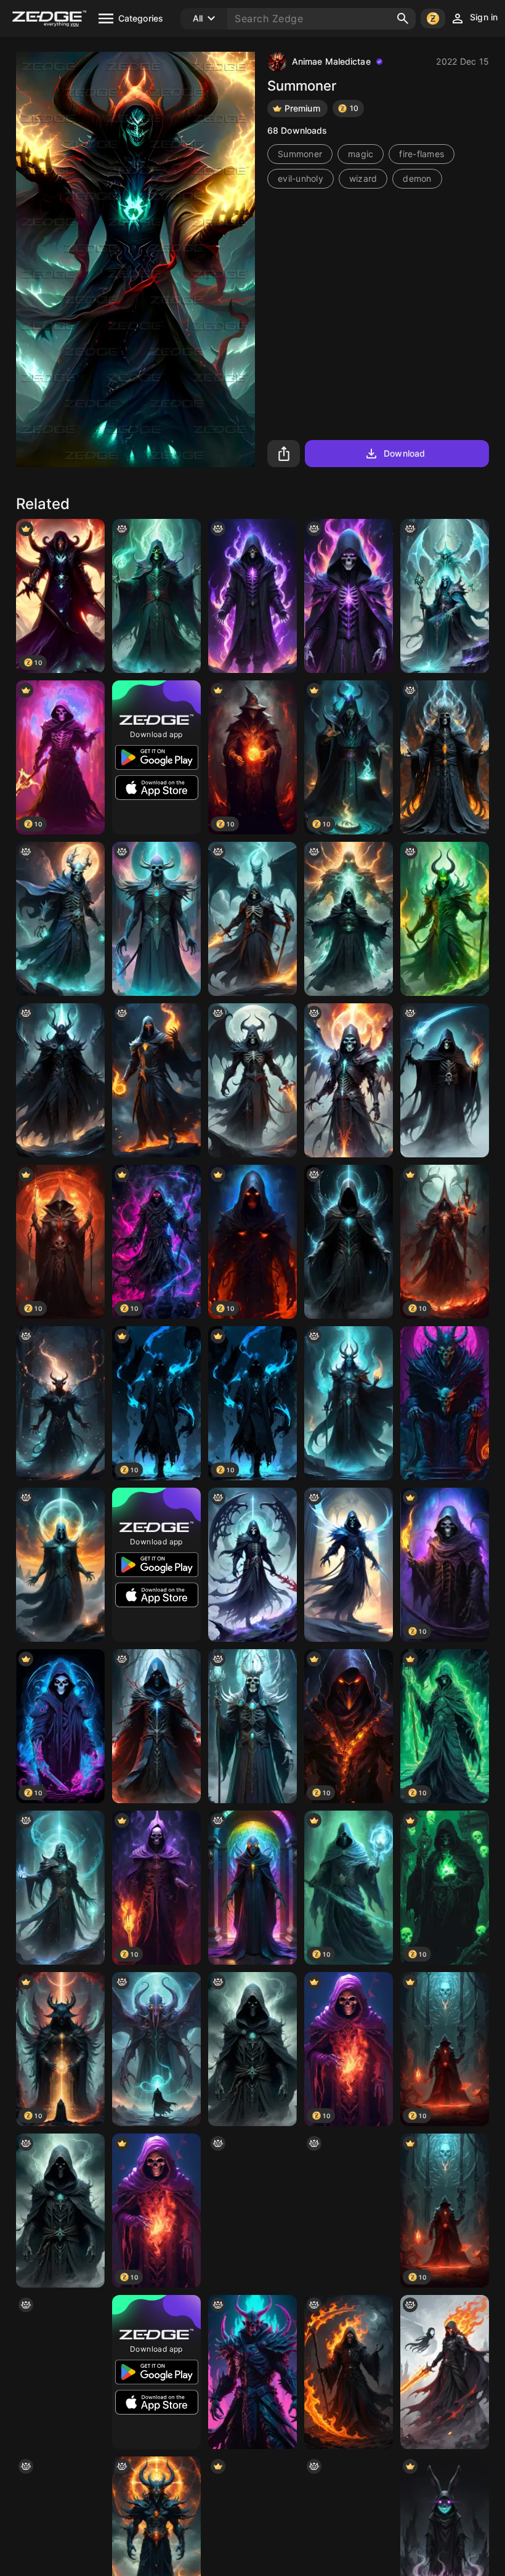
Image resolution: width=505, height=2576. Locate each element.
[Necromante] (445, 596)
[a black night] (156, 1080)
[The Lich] (349, 2211)
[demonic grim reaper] (349, 2372)
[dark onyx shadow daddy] (60, 1080)
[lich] (156, 596)
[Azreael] (252, 1565)
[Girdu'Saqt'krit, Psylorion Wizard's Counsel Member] (252, 1888)
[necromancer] (60, 1888)
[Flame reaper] (445, 1080)
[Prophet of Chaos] (156, 919)
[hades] (349, 1403)
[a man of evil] (252, 2049)
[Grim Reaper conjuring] (252, 919)
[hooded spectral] (156, 1726)
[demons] (445, 919)
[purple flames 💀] (252, 596)
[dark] (60, 1403)
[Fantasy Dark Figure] (349, 1242)
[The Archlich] (445, 757)
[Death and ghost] (445, 2372)
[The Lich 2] (252, 1726)
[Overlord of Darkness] (445, 1403)
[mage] (156, 2049)
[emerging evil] (349, 919)
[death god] (252, 1080)
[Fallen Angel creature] (349, 1080)
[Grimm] (349, 1565)
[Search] (403, 18)
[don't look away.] (252, 2372)
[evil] (60, 2372)
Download (404, 453)
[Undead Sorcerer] (60, 919)
